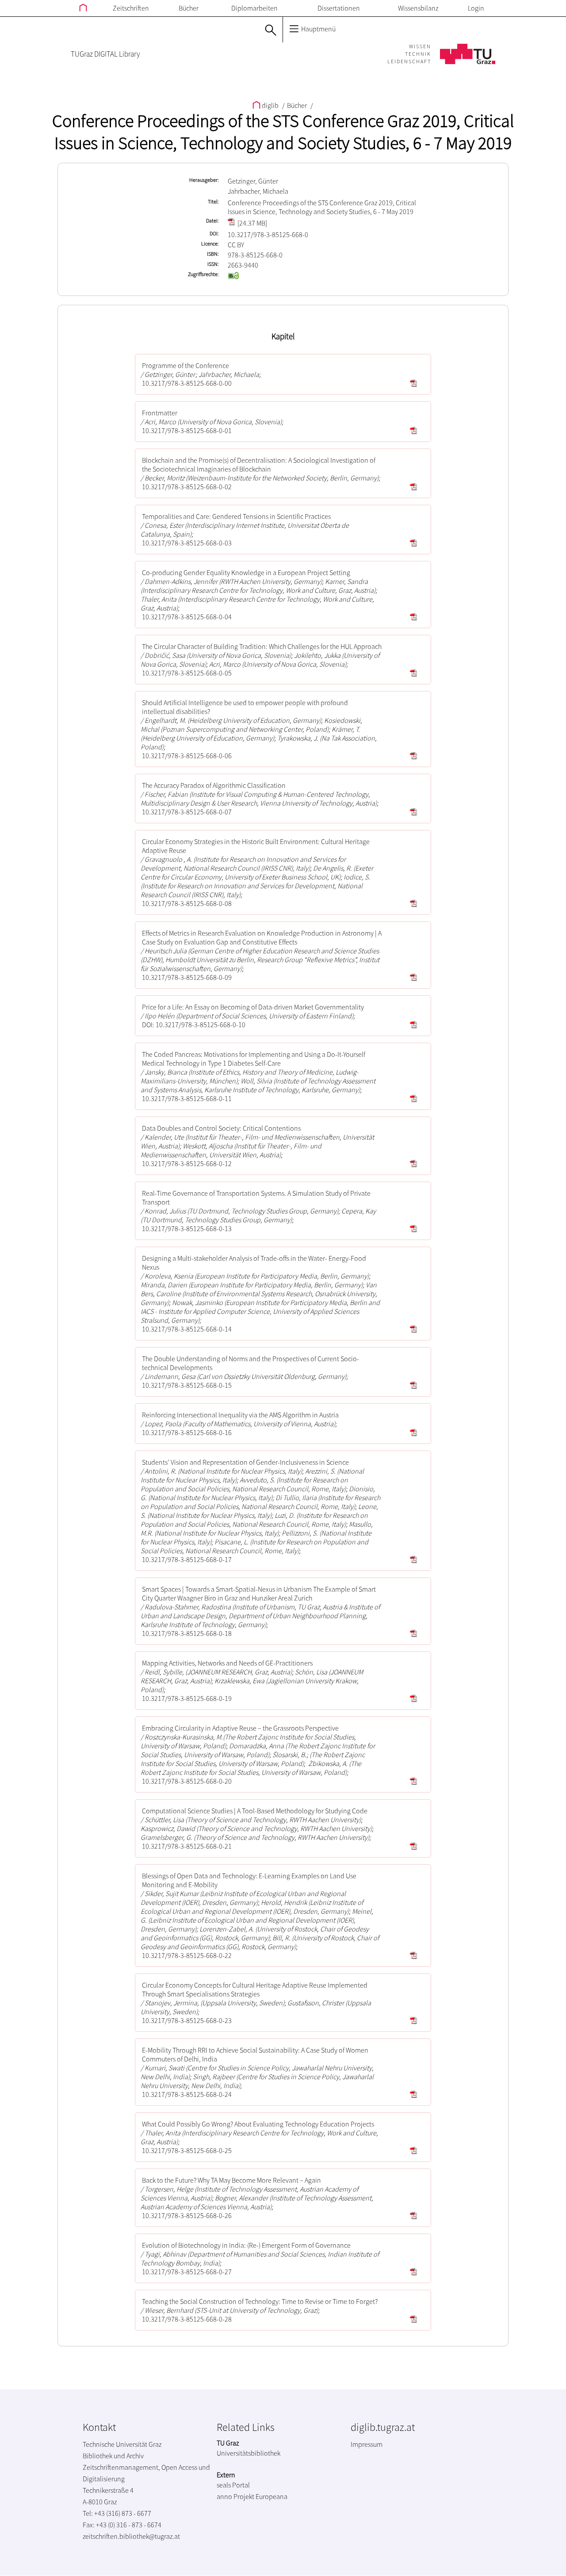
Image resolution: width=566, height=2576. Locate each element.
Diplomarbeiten (254, 8)
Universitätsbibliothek (249, 2453)
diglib (270, 105)
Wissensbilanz (418, 8)
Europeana (272, 2496)
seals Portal (233, 2485)
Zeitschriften (131, 8)
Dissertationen (339, 8)
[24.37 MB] (252, 223)
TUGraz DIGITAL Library (105, 54)
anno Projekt (235, 2496)
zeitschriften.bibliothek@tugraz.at (131, 2536)
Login (476, 8)
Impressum (367, 2444)
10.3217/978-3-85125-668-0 (268, 234)
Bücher (189, 8)
